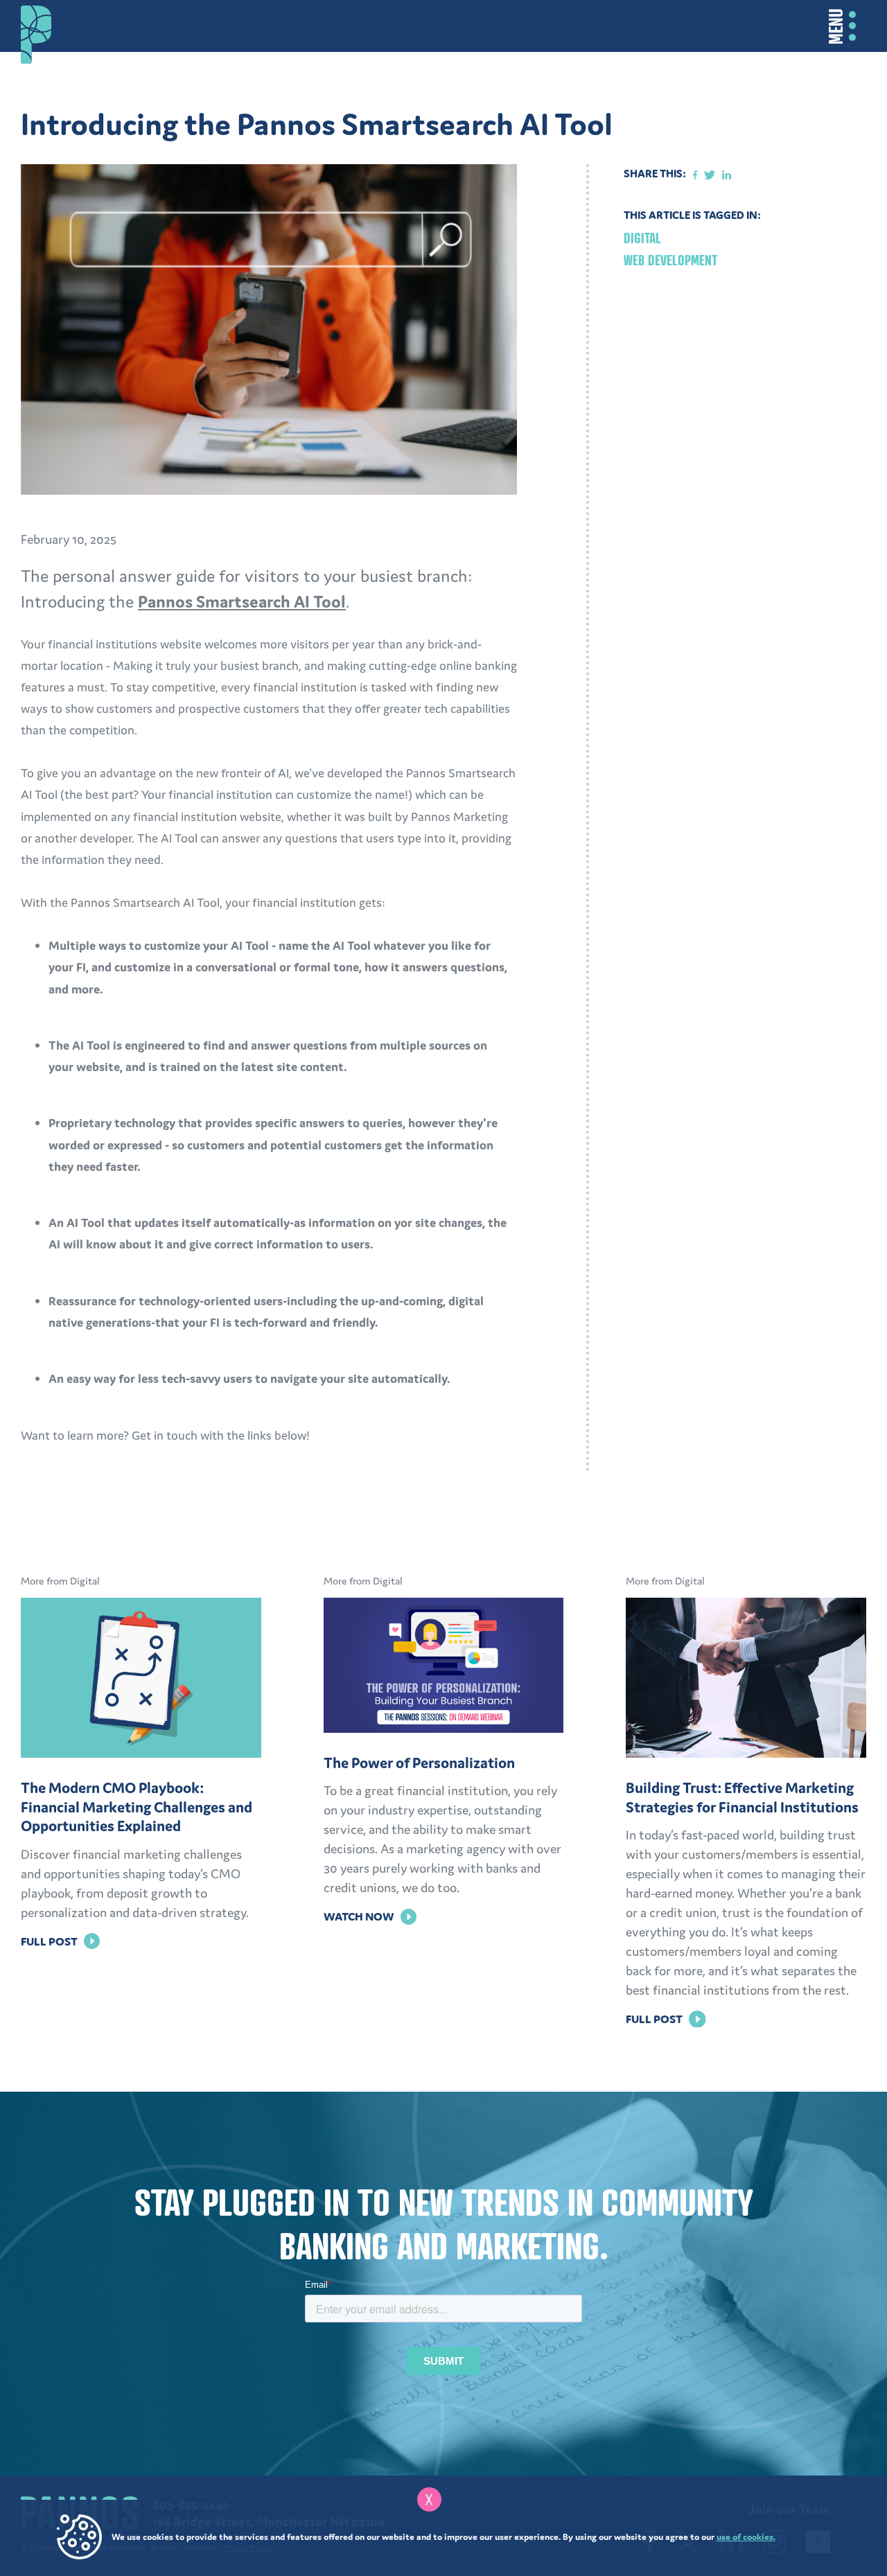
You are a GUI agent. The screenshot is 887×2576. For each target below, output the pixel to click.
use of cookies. (746, 2537)
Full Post (60, 1941)
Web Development (670, 260)
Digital (642, 238)
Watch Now (370, 1916)
